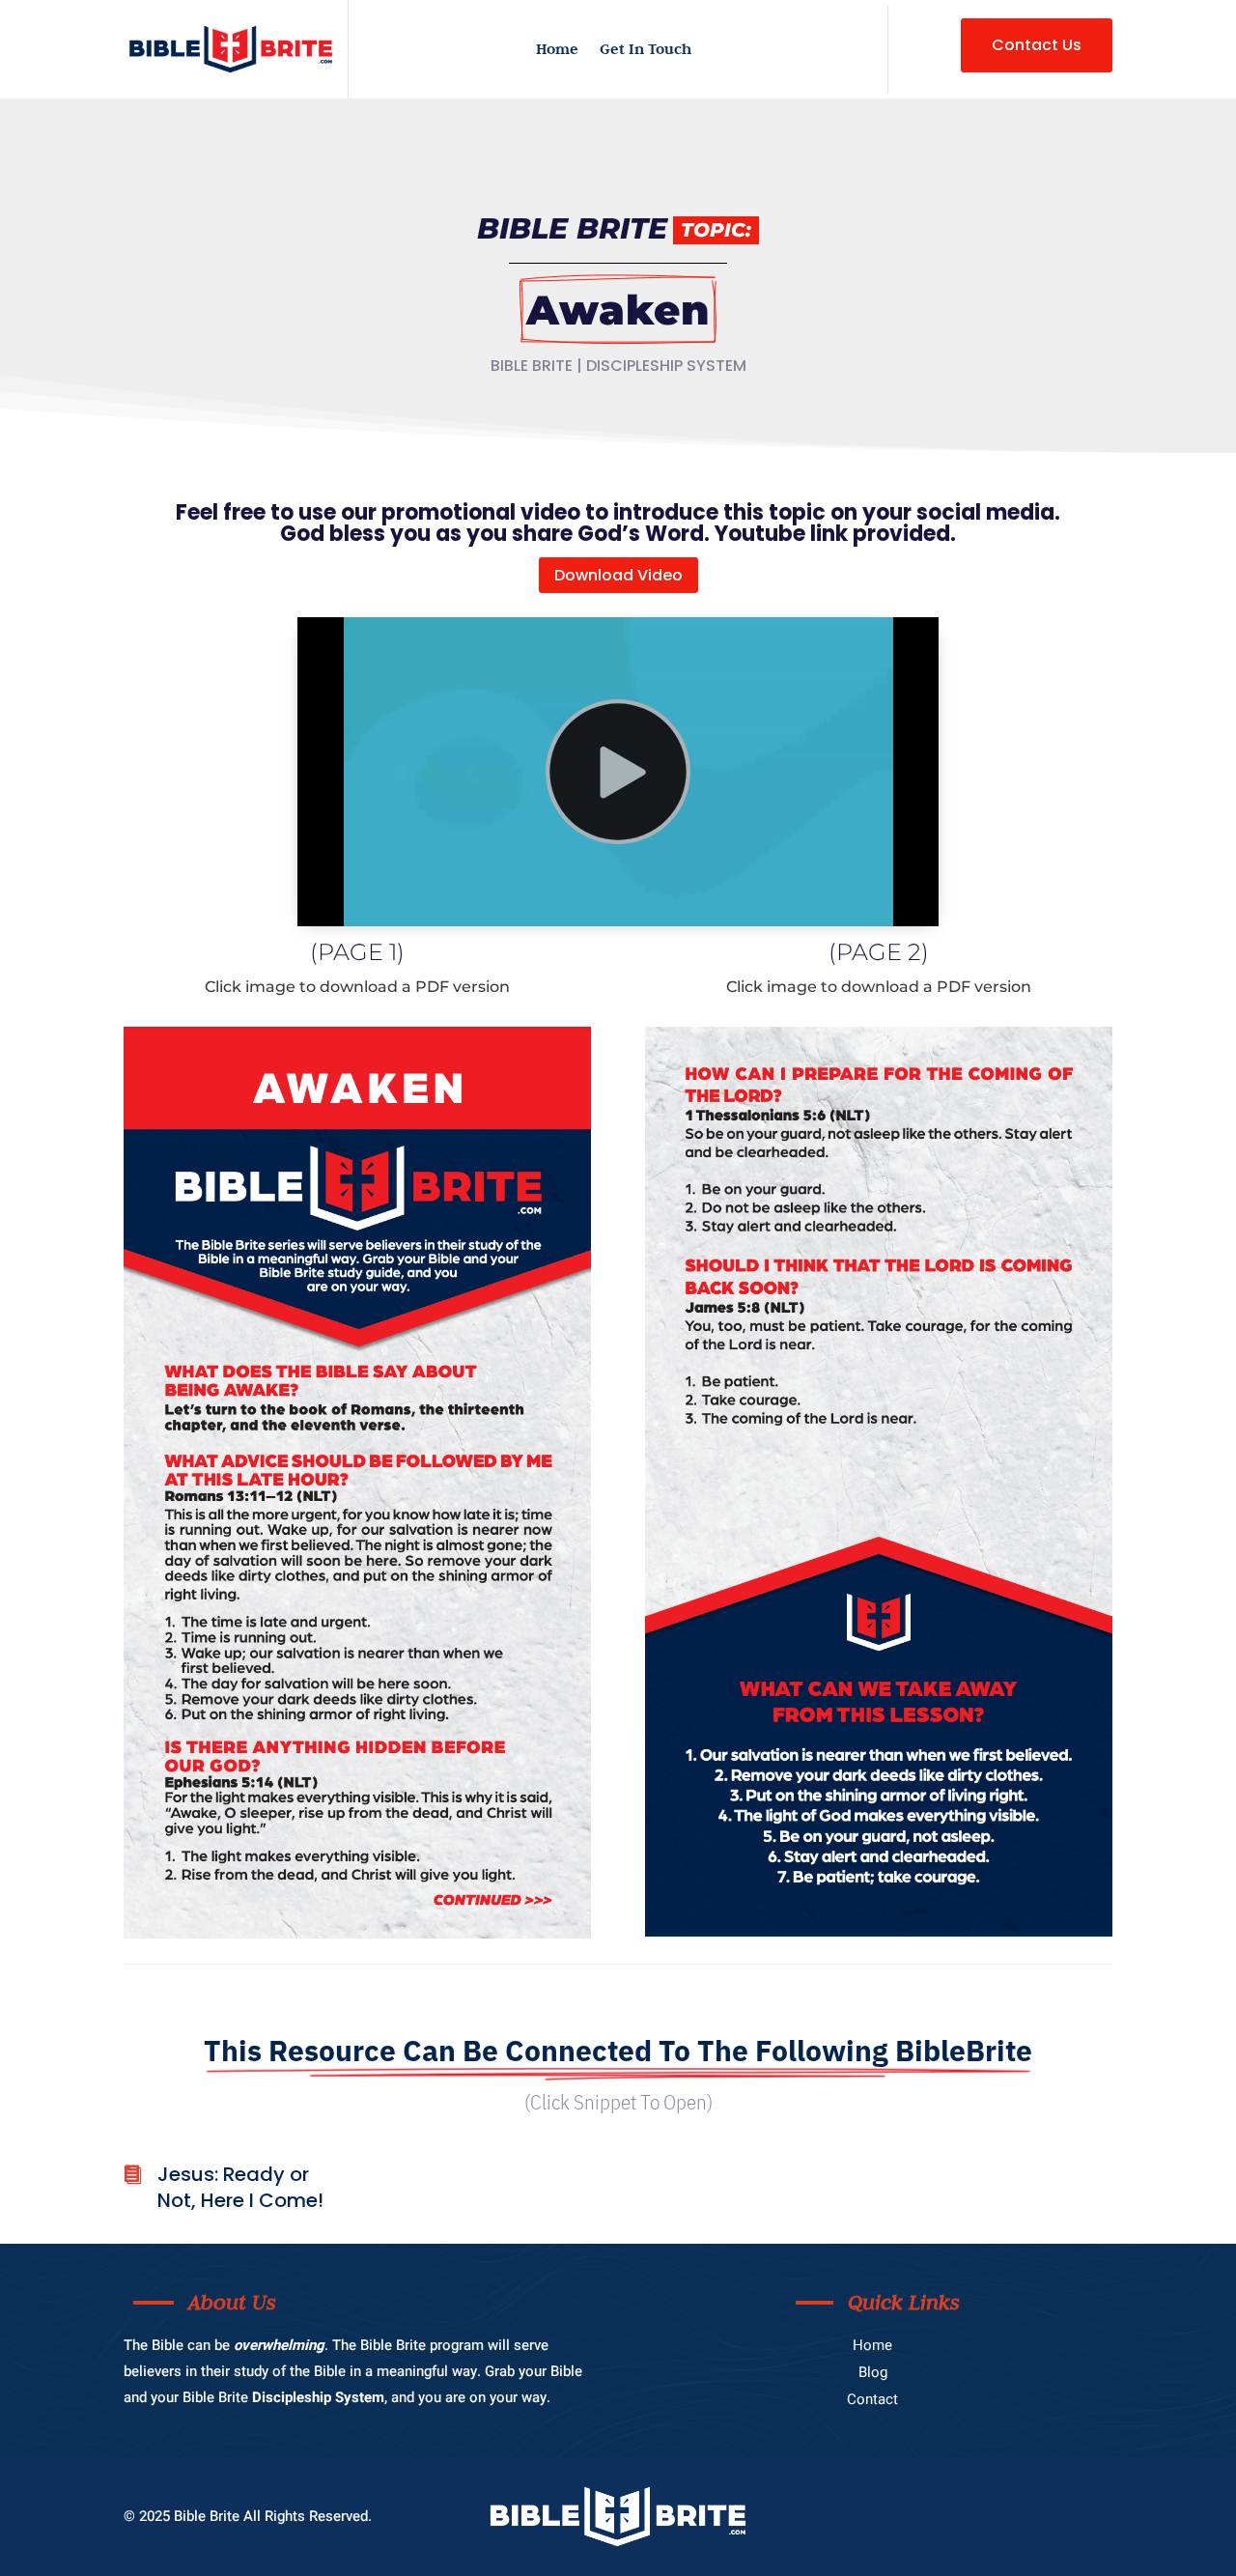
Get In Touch (646, 50)
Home (557, 50)
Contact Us (1037, 45)
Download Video (618, 575)
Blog (873, 2372)
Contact (872, 2399)
